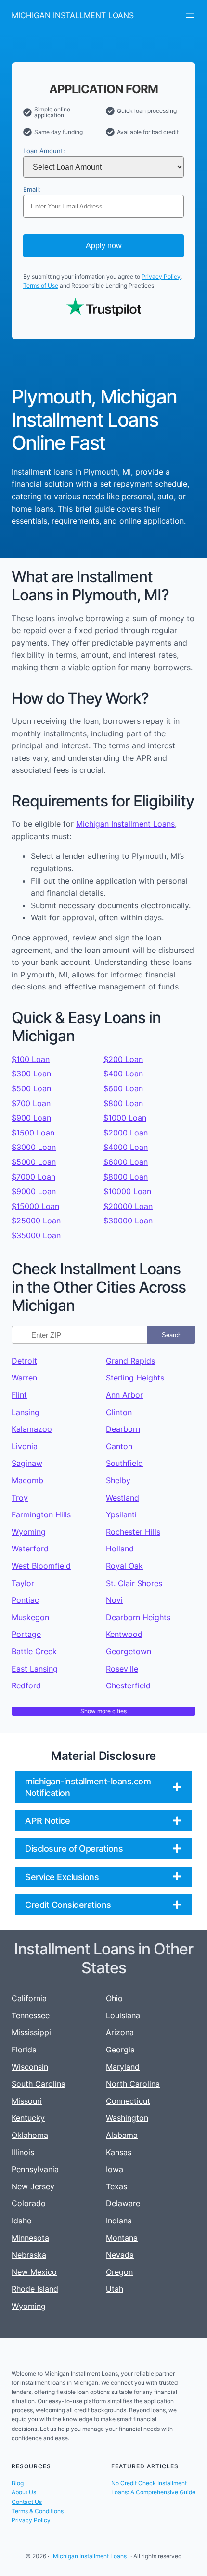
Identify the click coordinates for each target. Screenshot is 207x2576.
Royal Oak (124, 1566)
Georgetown (129, 1651)
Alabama (122, 2135)
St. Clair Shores (134, 1583)
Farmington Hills (41, 1514)
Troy (20, 1498)
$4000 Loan (126, 1147)
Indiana (119, 2221)
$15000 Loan (35, 1206)
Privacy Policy (161, 276)
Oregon (119, 2272)
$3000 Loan (34, 1147)
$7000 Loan (33, 1177)
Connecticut (128, 2101)
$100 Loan (31, 1059)
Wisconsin (30, 2067)
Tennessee (31, 2015)
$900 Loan (31, 1118)
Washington (127, 2118)
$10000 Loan (127, 1191)
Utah (115, 2289)
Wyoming (29, 1532)
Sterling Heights (135, 1378)
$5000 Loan (34, 1162)
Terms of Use (41, 286)
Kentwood (124, 1634)
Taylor (23, 1583)
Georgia (120, 2050)
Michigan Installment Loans (125, 824)
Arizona (120, 2032)
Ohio (114, 1998)
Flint (19, 1395)
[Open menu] (190, 16)
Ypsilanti (121, 1514)
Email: (32, 189)
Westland (123, 1498)
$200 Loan (123, 1059)
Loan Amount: (44, 151)
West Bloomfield (41, 1566)
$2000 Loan (126, 1133)
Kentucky (28, 2118)
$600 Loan (123, 1088)
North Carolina (133, 2084)
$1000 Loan (125, 1118)
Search (172, 1335)
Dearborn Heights (138, 1617)
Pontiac (25, 1600)
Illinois (23, 2152)
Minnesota (30, 2238)
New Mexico (34, 2272)
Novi (114, 1600)
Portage (26, 1634)
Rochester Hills (133, 1532)
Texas (116, 2186)
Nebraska (29, 2255)
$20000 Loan (128, 1206)
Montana (122, 2238)
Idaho (22, 2221)
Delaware (123, 2203)
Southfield (124, 1463)
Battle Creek (34, 1651)
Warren (24, 1378)
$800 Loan (123, 1103)
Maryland (123, 2067)
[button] (103, 1787)
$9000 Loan (34, 1191)
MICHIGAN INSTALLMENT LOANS (73, 15)
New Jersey (33, 2186)
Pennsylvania (35, 2169)
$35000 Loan (36, 1235)
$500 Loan (31, 1088)
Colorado (29, 2203)
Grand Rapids (130, 1361)
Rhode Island (35, 2289)
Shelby (118, 1480)
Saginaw (27, 1463)
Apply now (104, 246)
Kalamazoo (32, 1429)
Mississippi (31, 2032)
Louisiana (123, 2015)
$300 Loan (31, 1074)
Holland (120, 1549)
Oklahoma (30, 2135)
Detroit (24, 1361)
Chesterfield (128, 1685)
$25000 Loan (36, 1221)
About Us (24, 2492)
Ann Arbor (124, 1395)
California (29, 1998)
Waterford (30, 1549)
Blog (18, 2483)
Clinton (119, 1412)
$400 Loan (123, 1074)
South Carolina (39, 2084)
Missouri (27, 2101)
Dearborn (123, 1429)
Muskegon (30, 1617)
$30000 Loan (128, 1221)
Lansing (26, 1412)
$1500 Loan (33, 1133)
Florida (24, 2050)
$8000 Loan (126, 1177)
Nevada (120, 2255)
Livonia (25, 1446)
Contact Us (27, 2502)
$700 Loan (31, 1103)
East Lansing (35, 1669)
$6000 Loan (126, 1162)
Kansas (119, 2152)
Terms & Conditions (38, 2511)
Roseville (122, 1669)
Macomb (27, 1480)
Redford (26, 1685)
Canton (119, 1446)
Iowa (115, 2169)
